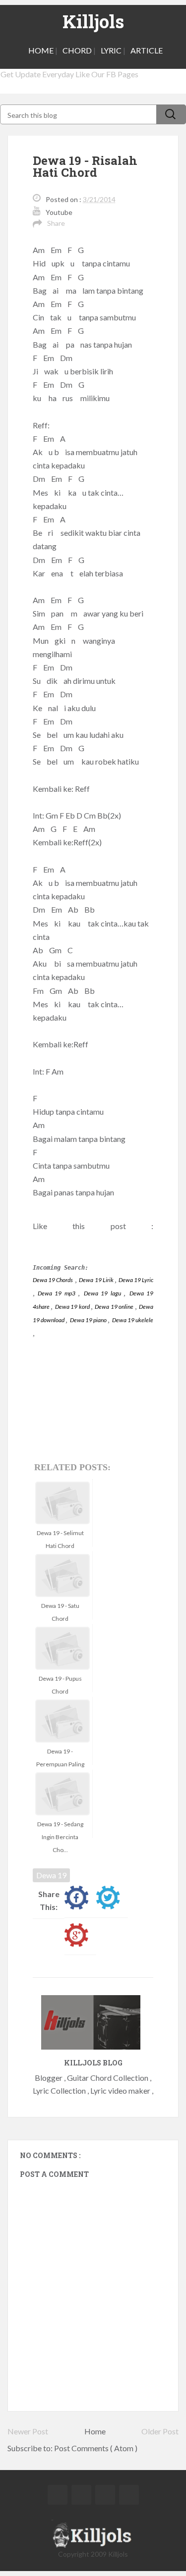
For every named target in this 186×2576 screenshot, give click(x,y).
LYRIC (111, 50)
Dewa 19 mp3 (56, 1293)
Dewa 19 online (115, 1307)
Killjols (93, 21)
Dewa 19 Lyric (136, 1280)
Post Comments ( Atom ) (96, 2448)
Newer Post (28, 2431)
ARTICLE (147, 50)
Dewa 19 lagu (104, 1293)
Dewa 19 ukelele (133, 1320)
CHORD (77, 50)
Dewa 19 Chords (53, 1280)
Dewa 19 (51, 1875)
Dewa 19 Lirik (96, 1280)
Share (56, 223)
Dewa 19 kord (73, 1307)
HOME (41, 50)
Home (95, 2431)
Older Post (160, 2431)
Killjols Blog (93, 2063)
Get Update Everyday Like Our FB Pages (69, 74)
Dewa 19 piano (89, 1320)
